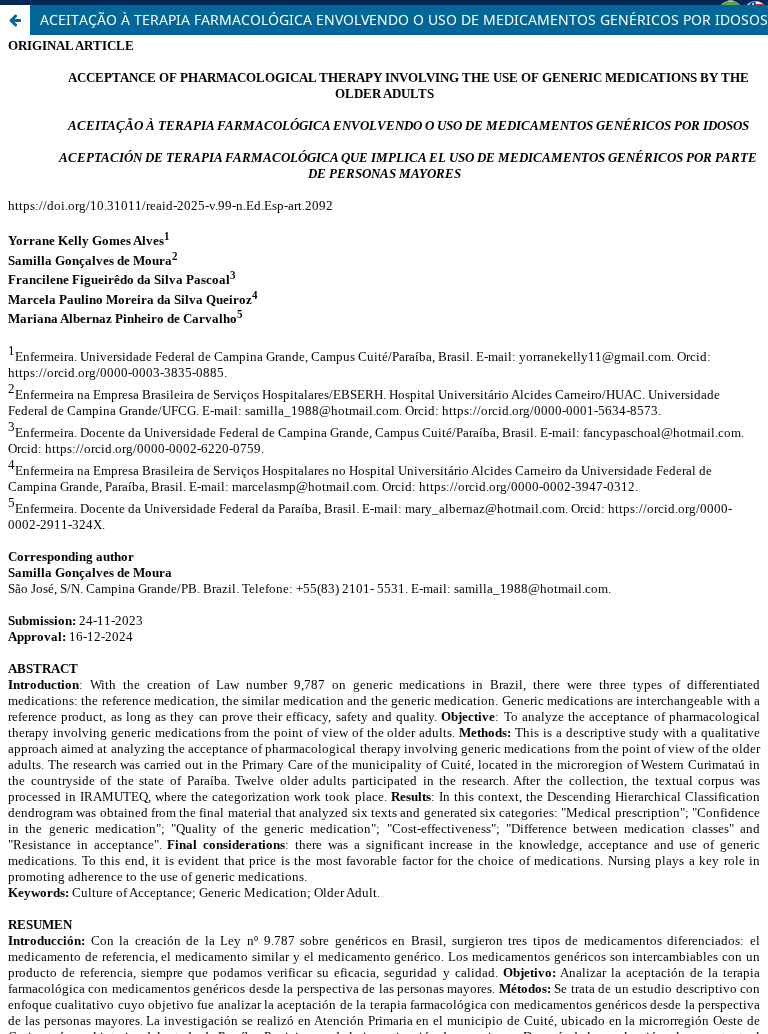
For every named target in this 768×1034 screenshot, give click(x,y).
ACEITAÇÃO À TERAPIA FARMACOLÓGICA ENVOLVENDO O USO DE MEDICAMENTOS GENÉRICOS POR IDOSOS (404, 19)
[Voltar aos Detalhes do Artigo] (15, 20)
